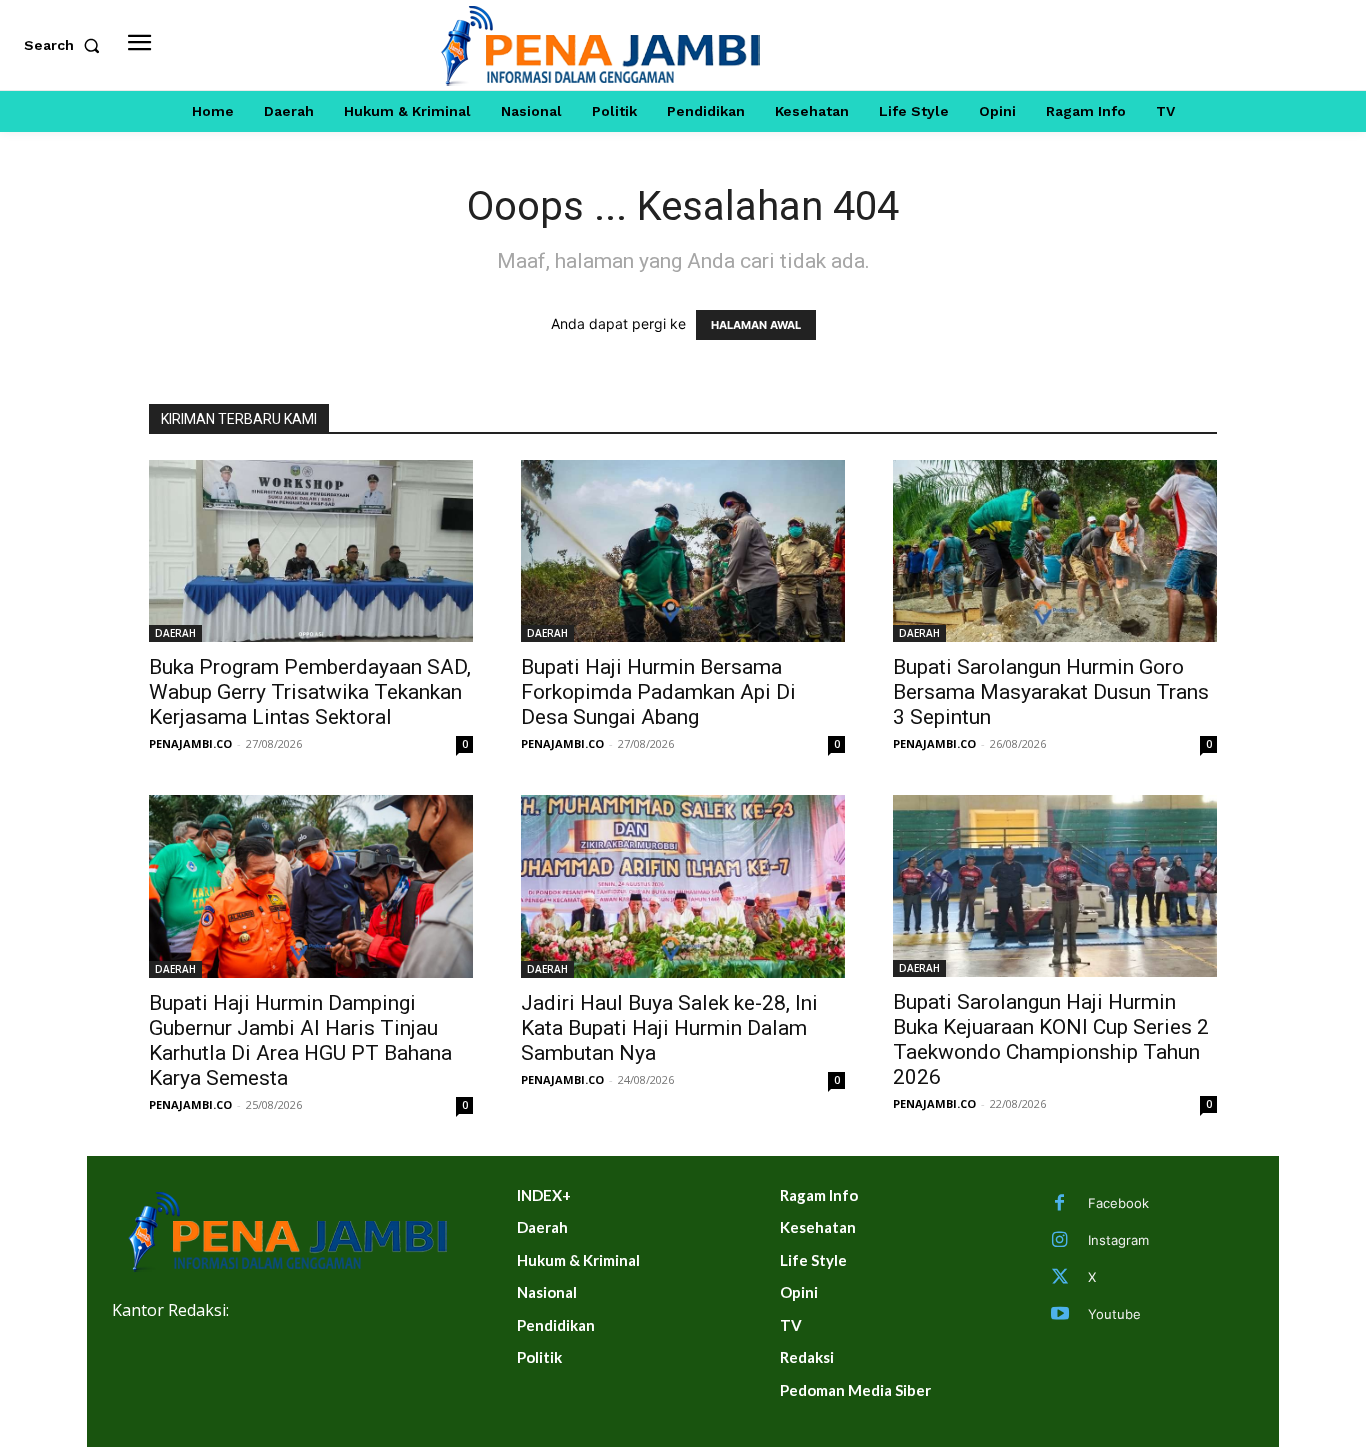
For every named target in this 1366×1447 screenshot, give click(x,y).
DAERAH (175, 633)
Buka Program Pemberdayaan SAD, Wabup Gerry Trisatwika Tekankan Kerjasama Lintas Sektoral (310, 692)
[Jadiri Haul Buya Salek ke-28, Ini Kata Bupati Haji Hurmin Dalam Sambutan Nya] (683, 886)
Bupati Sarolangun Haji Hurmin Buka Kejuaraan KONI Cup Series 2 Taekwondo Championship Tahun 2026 (1051, 1039)
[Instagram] (1060, 1241)
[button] (66, 45)
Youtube (1114, 1314)
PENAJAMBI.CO (190, 743)
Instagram (1118, 1240)
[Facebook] (1060, 1204)
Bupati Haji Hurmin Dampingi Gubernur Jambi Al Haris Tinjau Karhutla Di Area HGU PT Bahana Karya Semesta (300, 1040)
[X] (1060, 1278)
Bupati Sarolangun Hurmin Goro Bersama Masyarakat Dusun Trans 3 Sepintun (1051, 692)
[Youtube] (1060, 1315)
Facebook (1118, 1203)
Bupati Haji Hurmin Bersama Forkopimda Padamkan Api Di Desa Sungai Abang (658, 692)
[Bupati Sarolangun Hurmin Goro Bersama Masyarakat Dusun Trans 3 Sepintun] (1055, 551)
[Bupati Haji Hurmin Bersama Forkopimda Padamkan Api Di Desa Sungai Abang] (683, 551)
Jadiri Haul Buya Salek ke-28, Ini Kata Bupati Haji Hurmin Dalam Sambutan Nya (669, 1028)
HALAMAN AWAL (756, 325)
